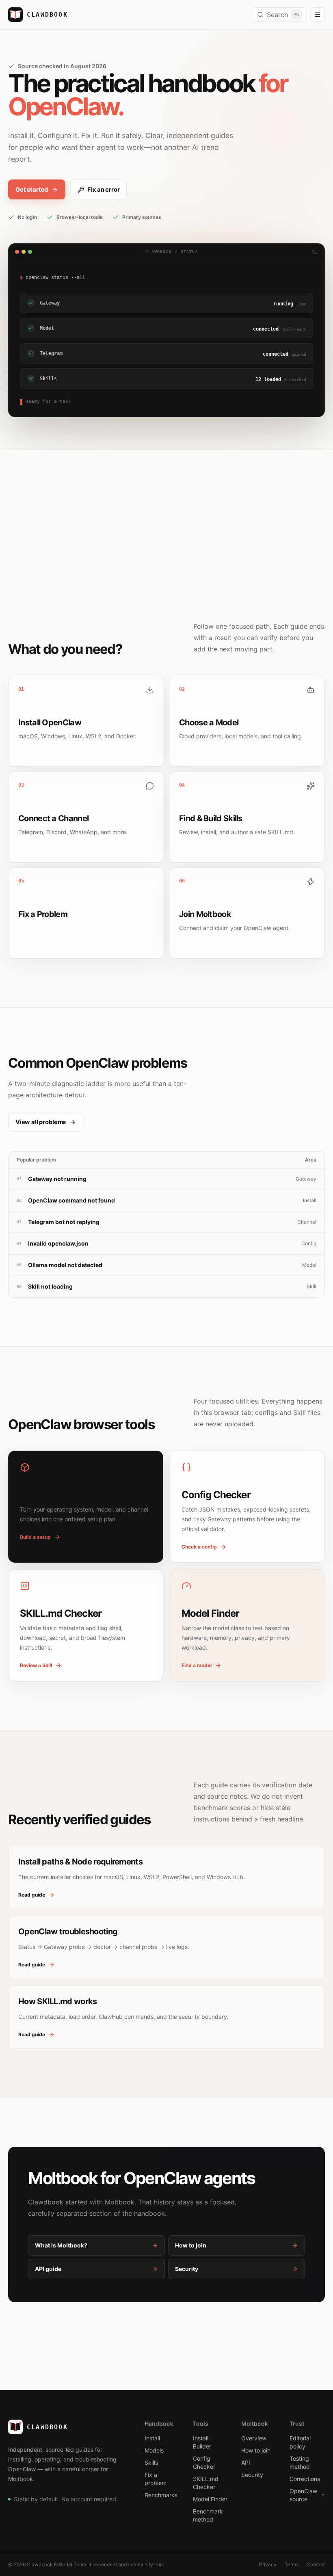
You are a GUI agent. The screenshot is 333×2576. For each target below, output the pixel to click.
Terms (292, 2564)
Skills (151, 2462)
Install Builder (202, 2442)
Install (152, 2438)
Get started (32, 190)
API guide (48, 2269)
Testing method (300, 2462)
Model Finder (210, 2499)
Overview (254, 2438)
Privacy (268, 2564)
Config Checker (204, 2462)
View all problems (41, 1122)
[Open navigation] (318, 15)
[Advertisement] (166, 511)
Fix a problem (156, 2479)
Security (187, 2269)
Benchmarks (161, 2495)
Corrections (305, 2479)
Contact (316, 2564)
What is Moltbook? (61, 2245)
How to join (191, 2245)
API (246, 2462)
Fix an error (103, 190)
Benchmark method (208, 2515)
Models (154, 2450)
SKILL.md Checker (206, 2483)
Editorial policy (300, 2442)
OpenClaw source (303, 2495)
